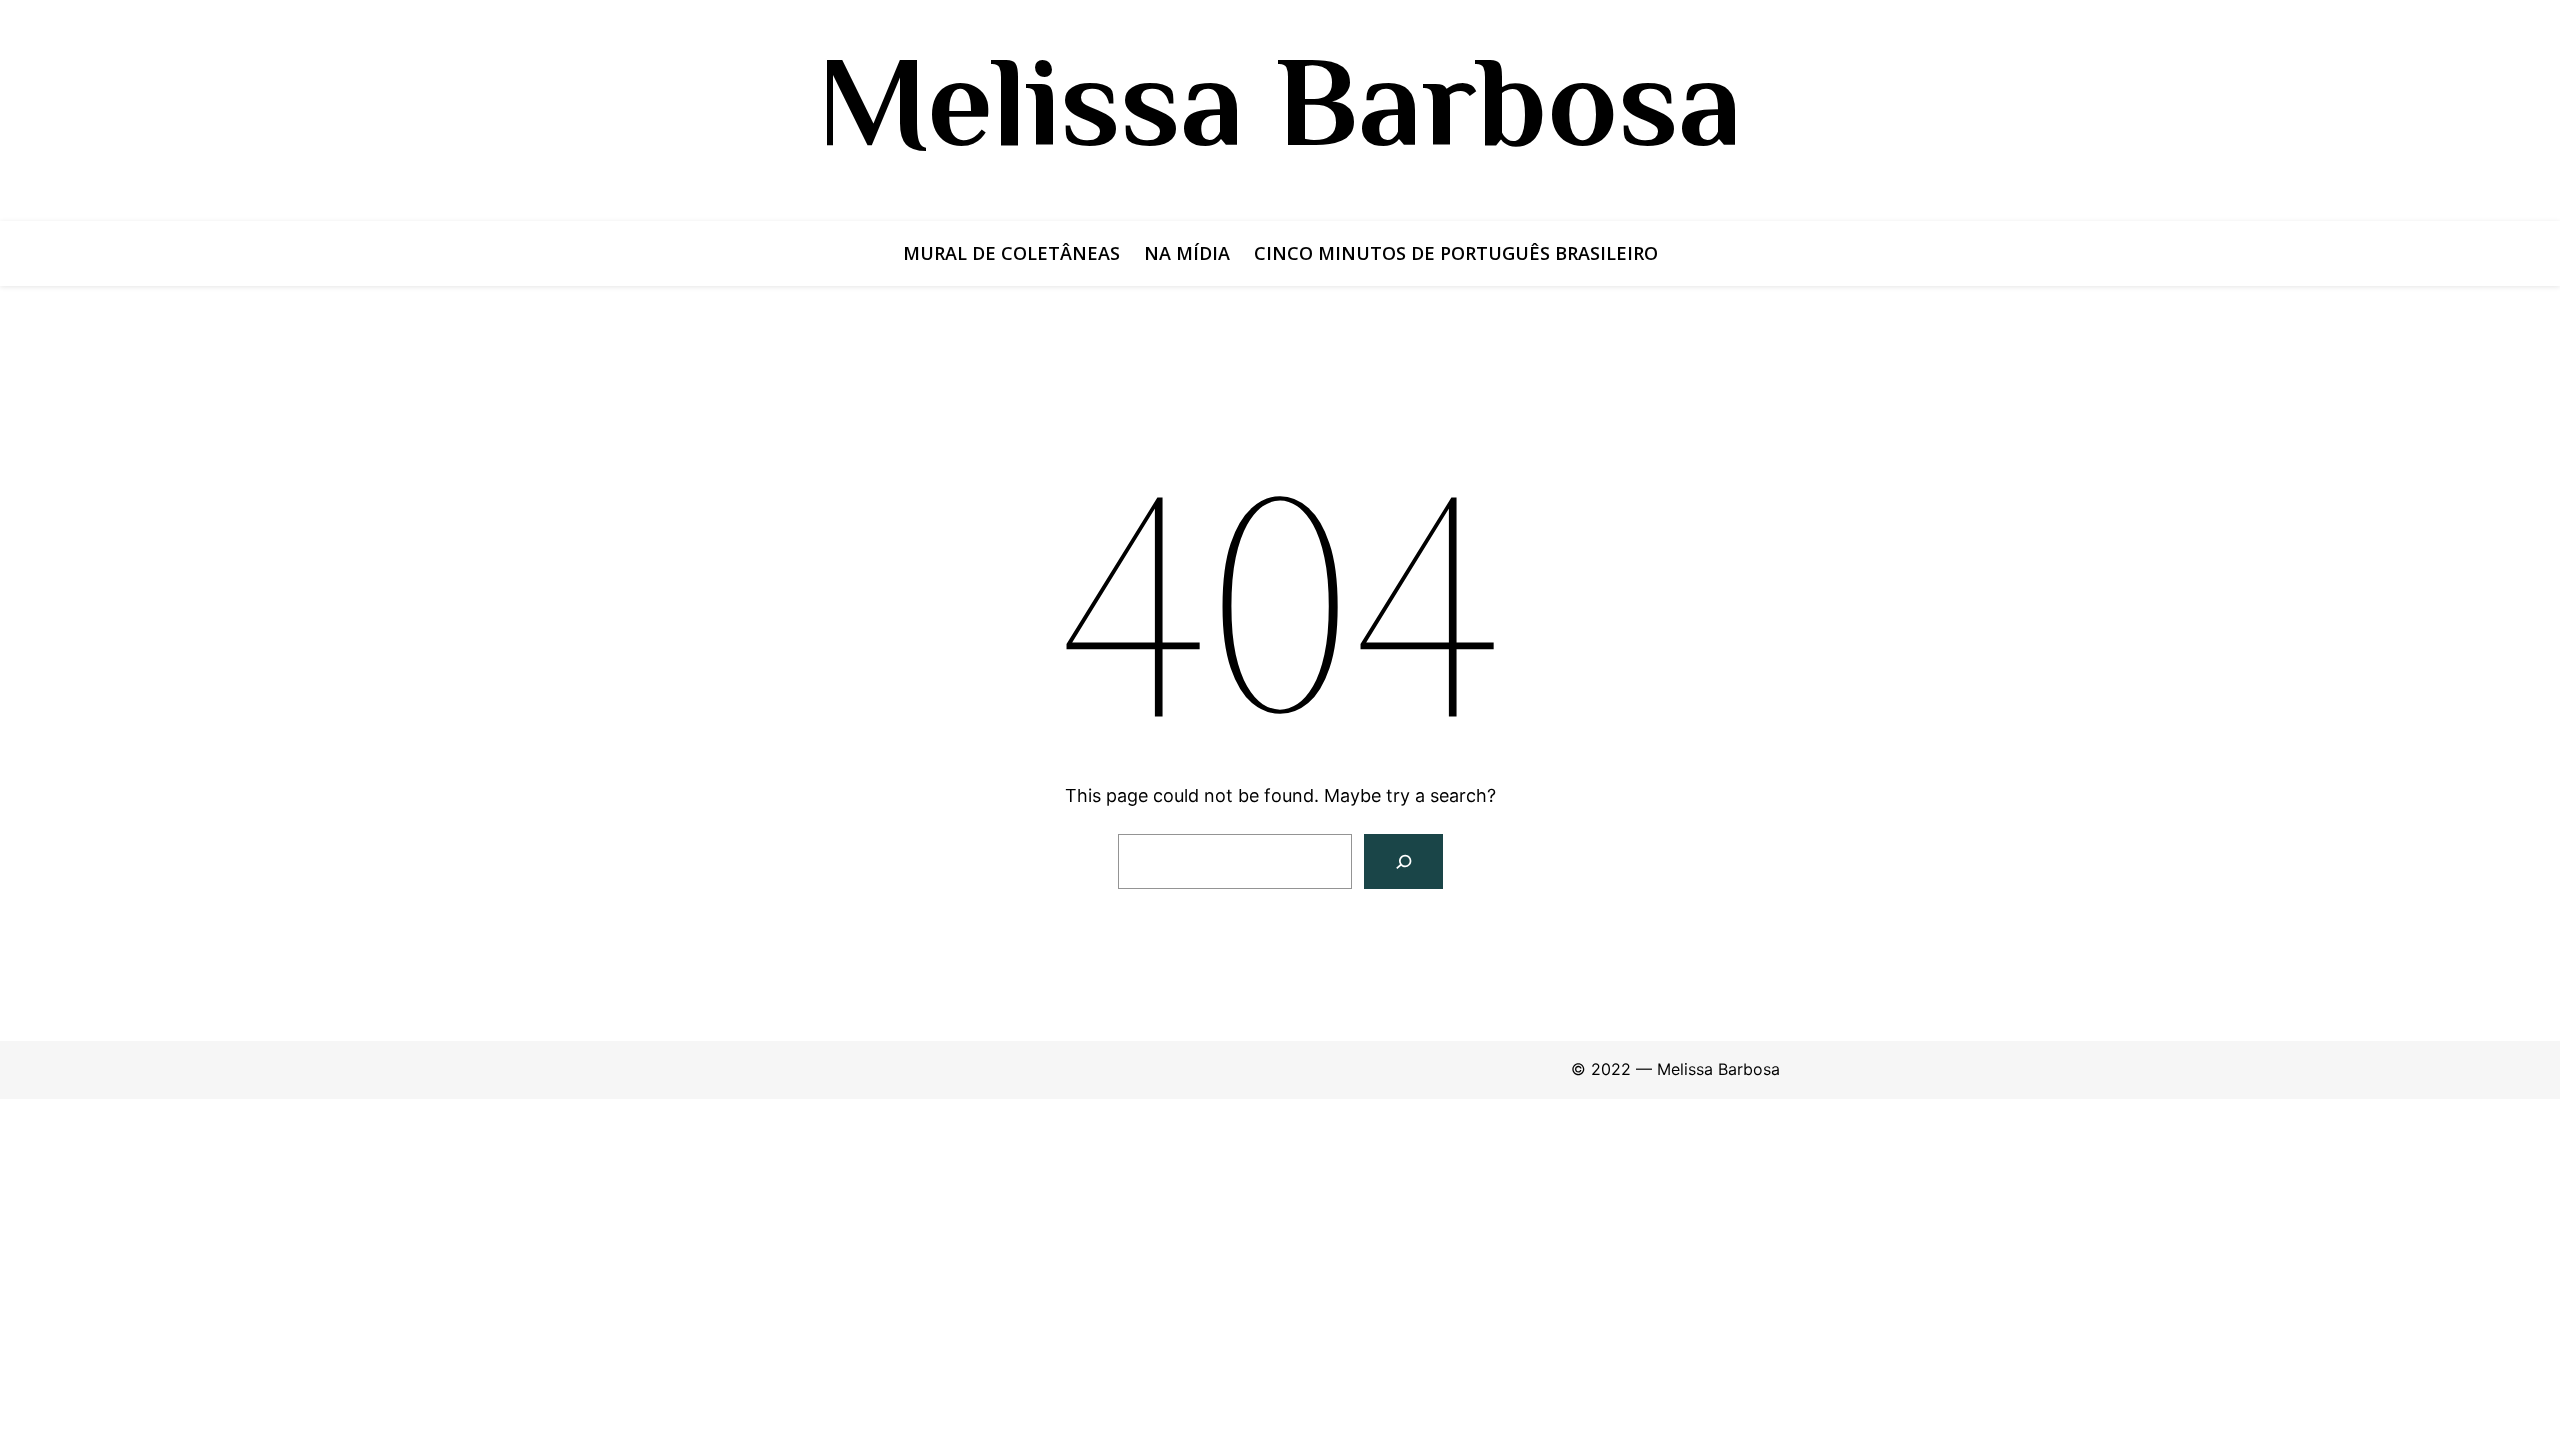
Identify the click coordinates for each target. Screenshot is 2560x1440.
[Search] (1403, 861)
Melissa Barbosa (1280, 101)
